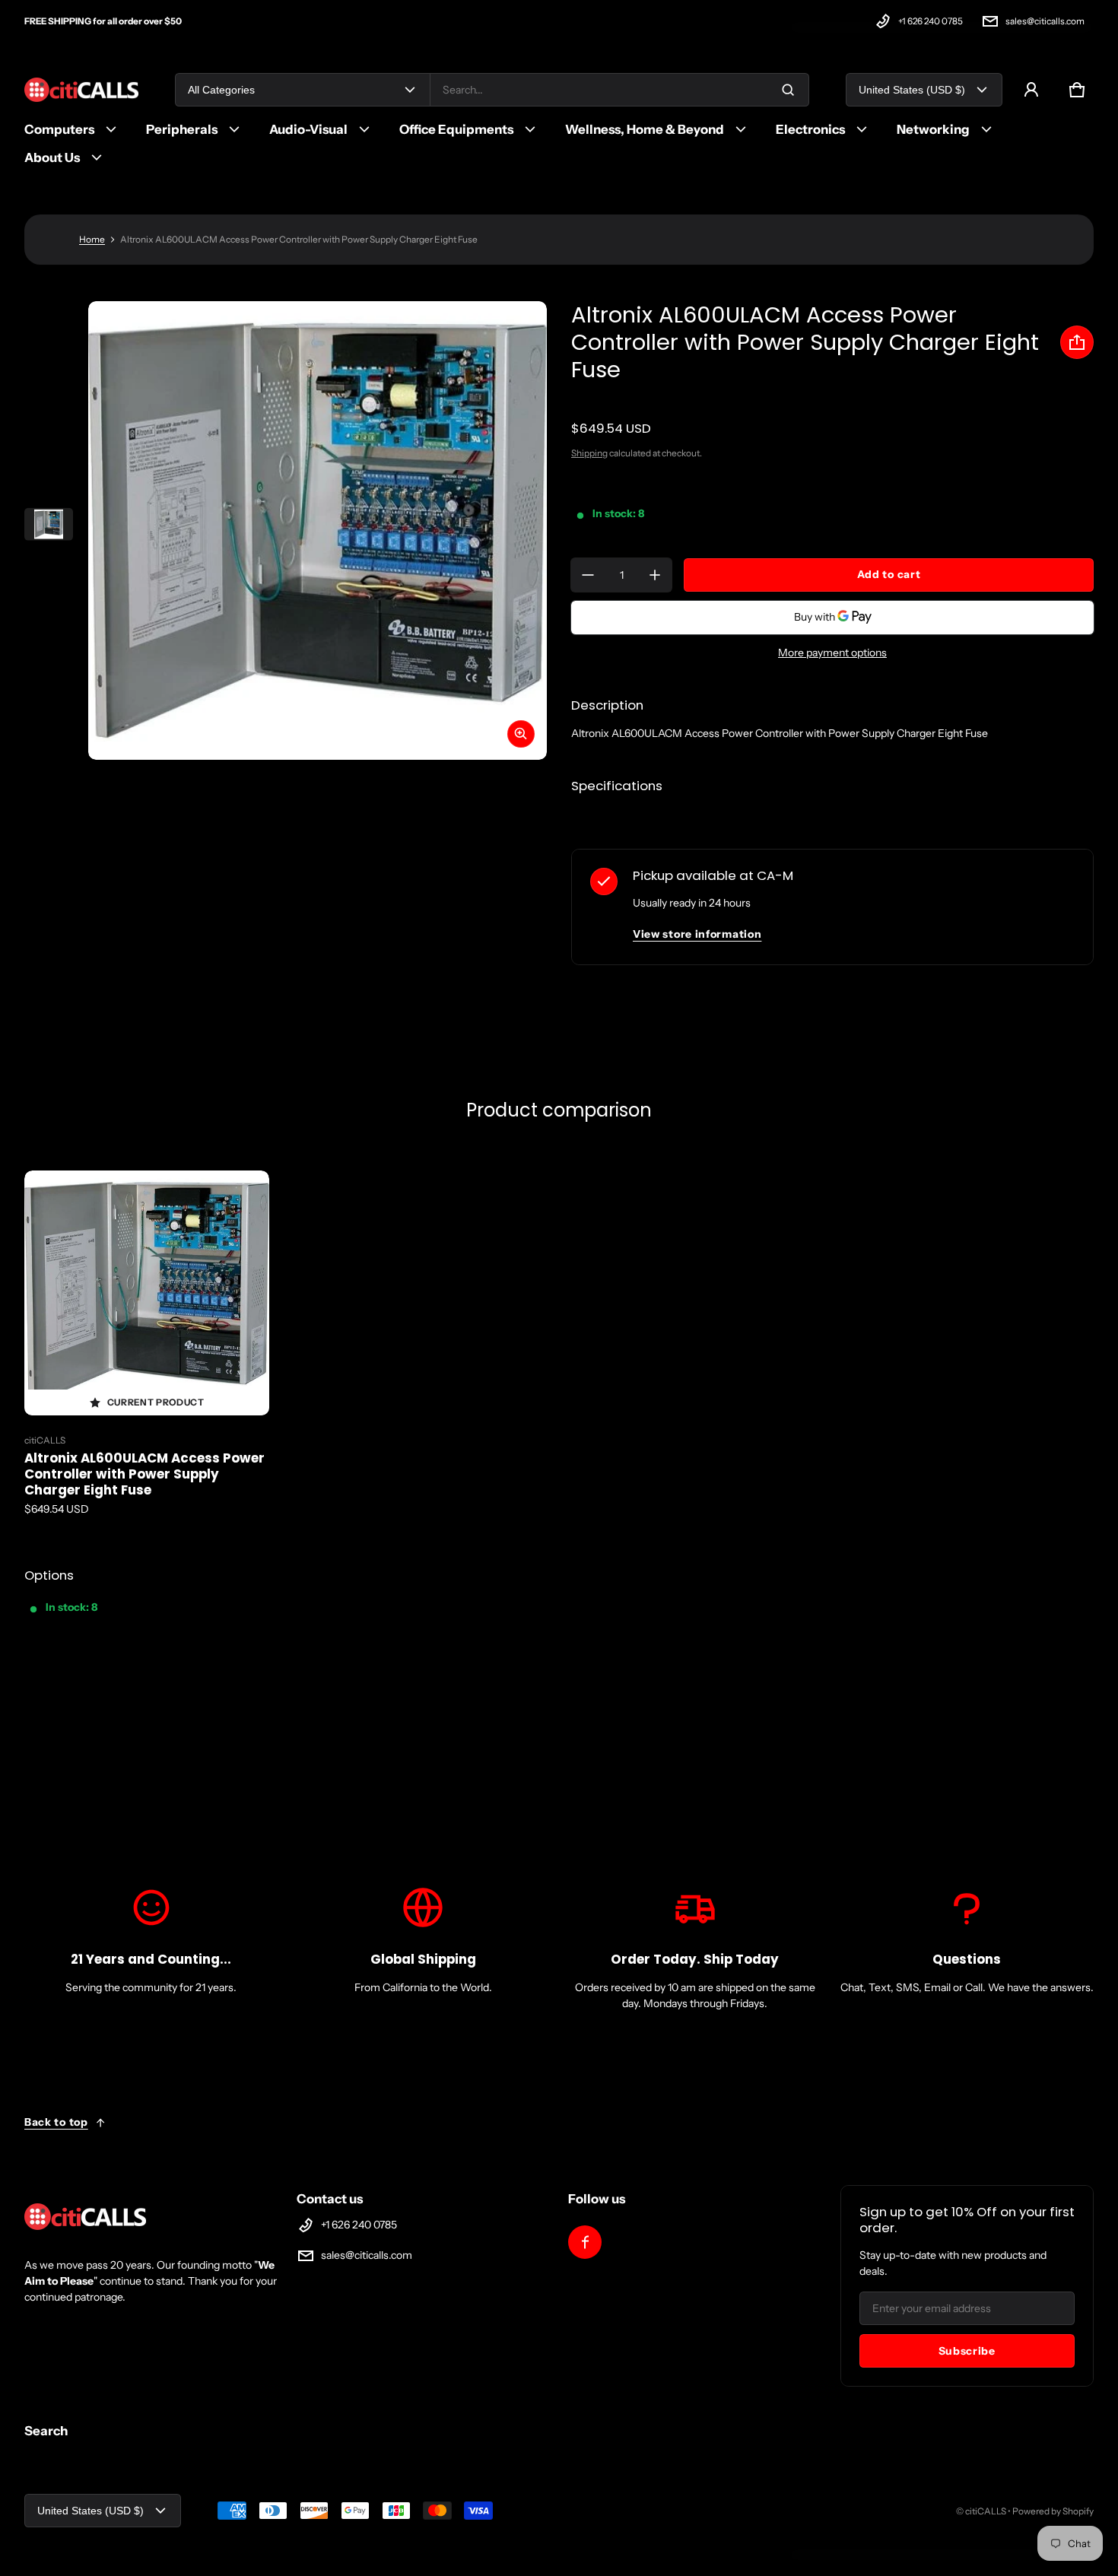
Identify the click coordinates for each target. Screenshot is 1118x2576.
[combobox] (619, 90)
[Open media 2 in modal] (318, 530)
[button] (1077, 90)
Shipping (589, 453)
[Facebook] (585, 2242)
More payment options (832, 653)
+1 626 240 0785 (931, 21)
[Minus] (588, 575)
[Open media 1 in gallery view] (49, 524)
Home (92, 239)
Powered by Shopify (1053, 2511)
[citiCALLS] (81, 90)
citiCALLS (986, 2511)
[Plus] (655, 575)
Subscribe (967, 2351)
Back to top (56, 2122)
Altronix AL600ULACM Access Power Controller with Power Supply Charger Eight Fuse (145, 1474)
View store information (697, 934)
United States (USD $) (912, 90)
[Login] (1031, 90)
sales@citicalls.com (1045, 21)
